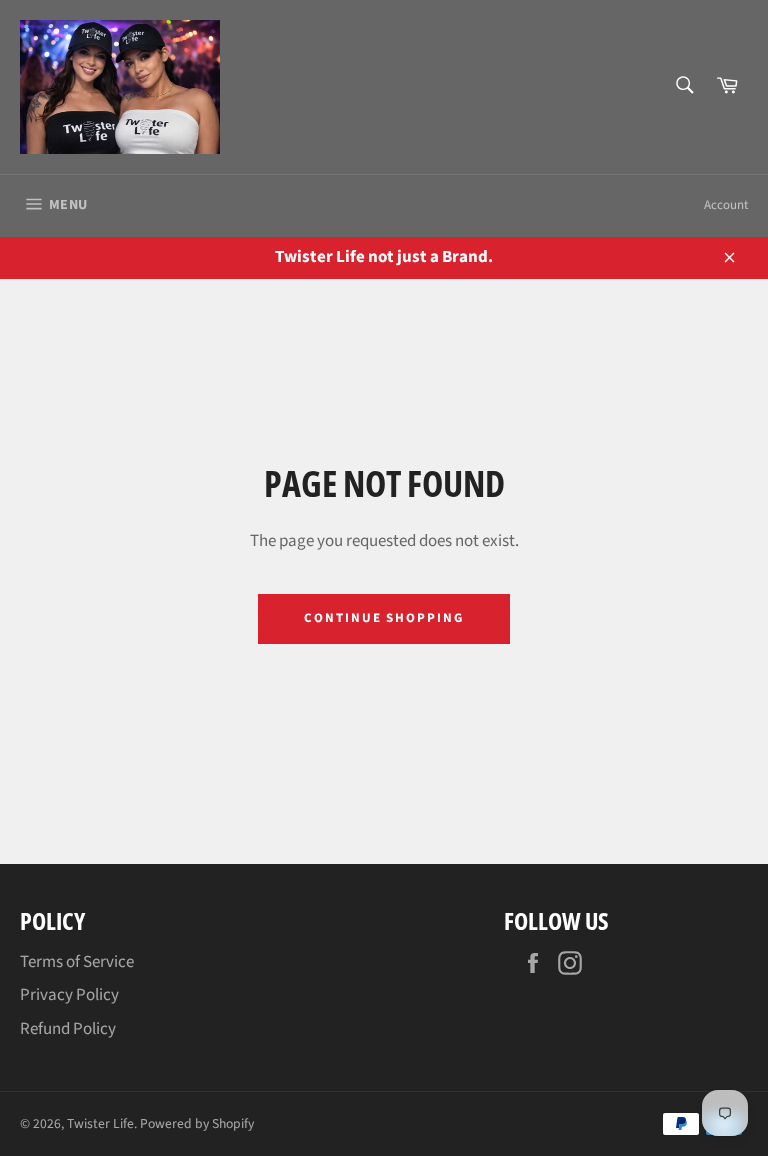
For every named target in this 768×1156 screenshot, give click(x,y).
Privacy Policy (69, 995)
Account (726, 205)
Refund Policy (68, 1029)
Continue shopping (384, 618)
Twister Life (100, 1123)
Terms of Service (77, 962)
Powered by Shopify (197, 1123)
